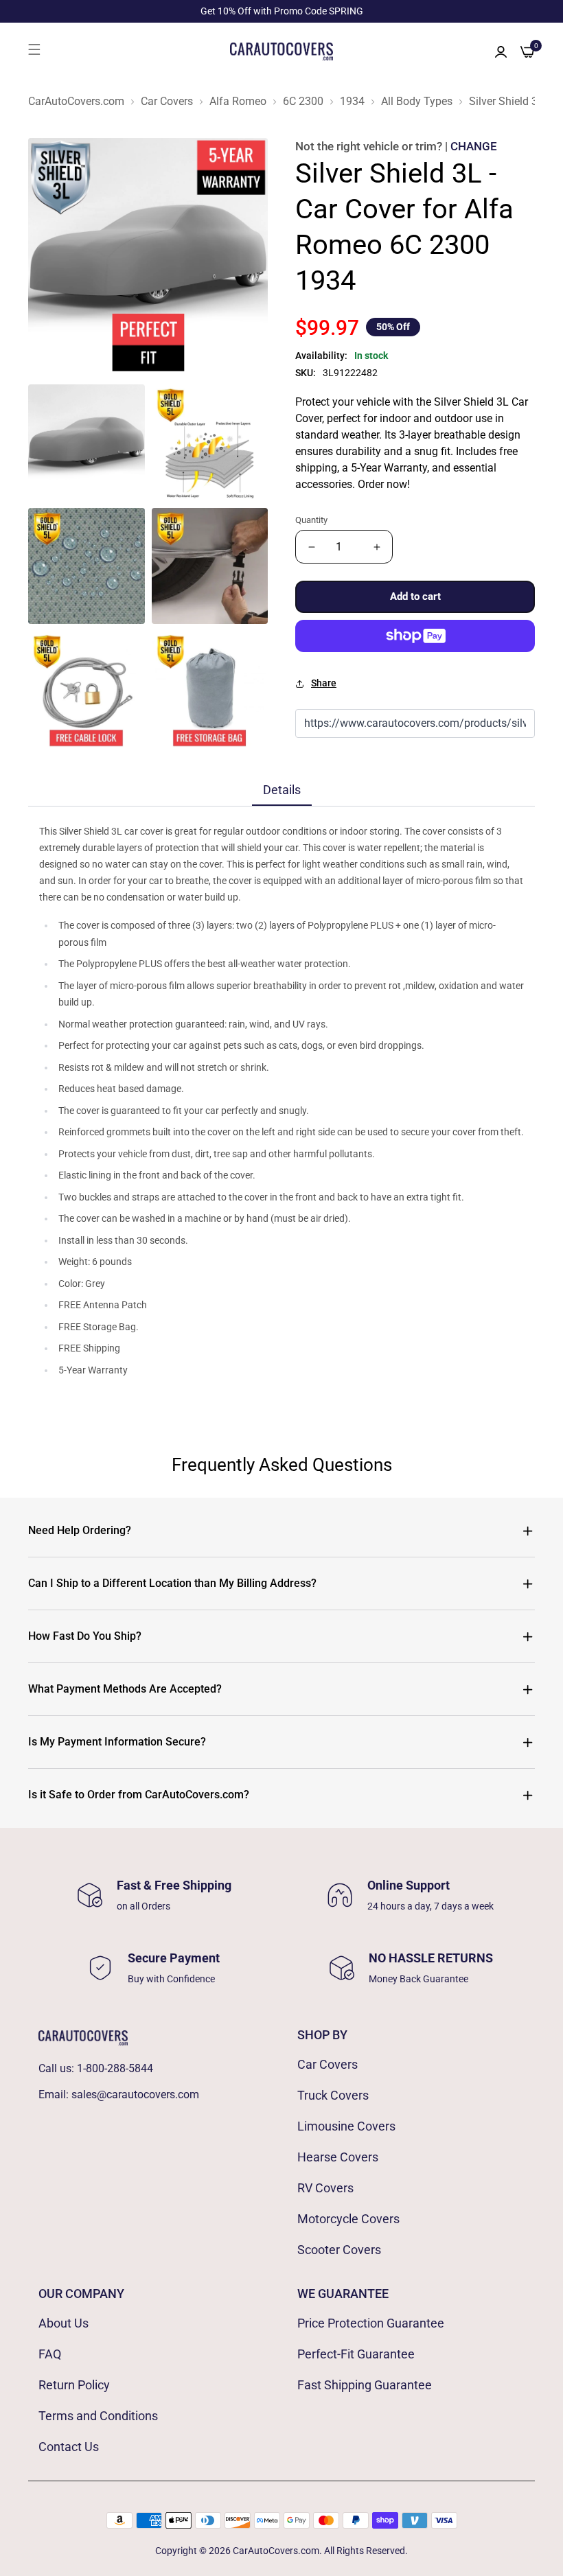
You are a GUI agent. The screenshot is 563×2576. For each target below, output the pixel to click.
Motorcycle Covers (348, 2219)
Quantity (311, 520)
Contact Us (69, 2447)
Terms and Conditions (98, 2416)
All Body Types (417, 102)
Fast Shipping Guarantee (365, 2385)
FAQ (50, 2354)
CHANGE (474, 146)
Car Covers (167, 102)
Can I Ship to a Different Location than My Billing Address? (172, 1583)
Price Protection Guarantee (371, 2323)
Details (282, 790)
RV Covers (325, 2188)
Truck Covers (333, 2095)
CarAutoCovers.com (76, 102)
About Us (64, 2323)
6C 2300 (303, 102)
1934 (352, 102)
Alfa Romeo (238, 102)
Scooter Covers (339, 2250)
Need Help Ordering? (80, 1530)
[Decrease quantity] (311, 547)
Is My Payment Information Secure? (117, 1742)
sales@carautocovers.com (135, 2095)
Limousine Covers (346, 2126)
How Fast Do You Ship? (85, 1636)
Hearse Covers (338, 2157)
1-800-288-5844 (115, 2068)
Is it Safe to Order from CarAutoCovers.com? (139, 1795)
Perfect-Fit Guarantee (356, 2354)
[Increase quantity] (377, 547)
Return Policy (74, 2385)
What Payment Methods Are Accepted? (125, 1689)
